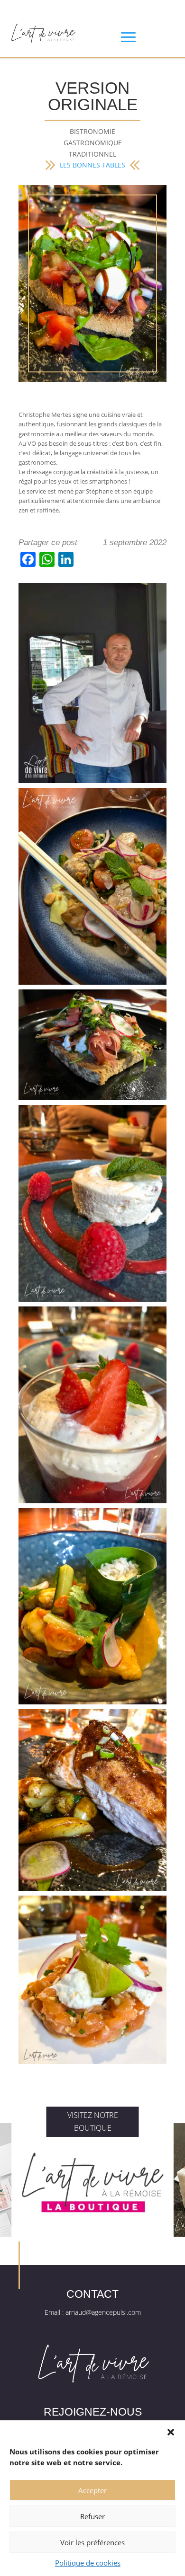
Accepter (92, 2490)
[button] (171, 2432)
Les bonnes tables (92, 165)
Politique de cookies (88, 2563)
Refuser (92, 2516)
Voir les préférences (92, 2542)
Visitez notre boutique (93, 2122)
